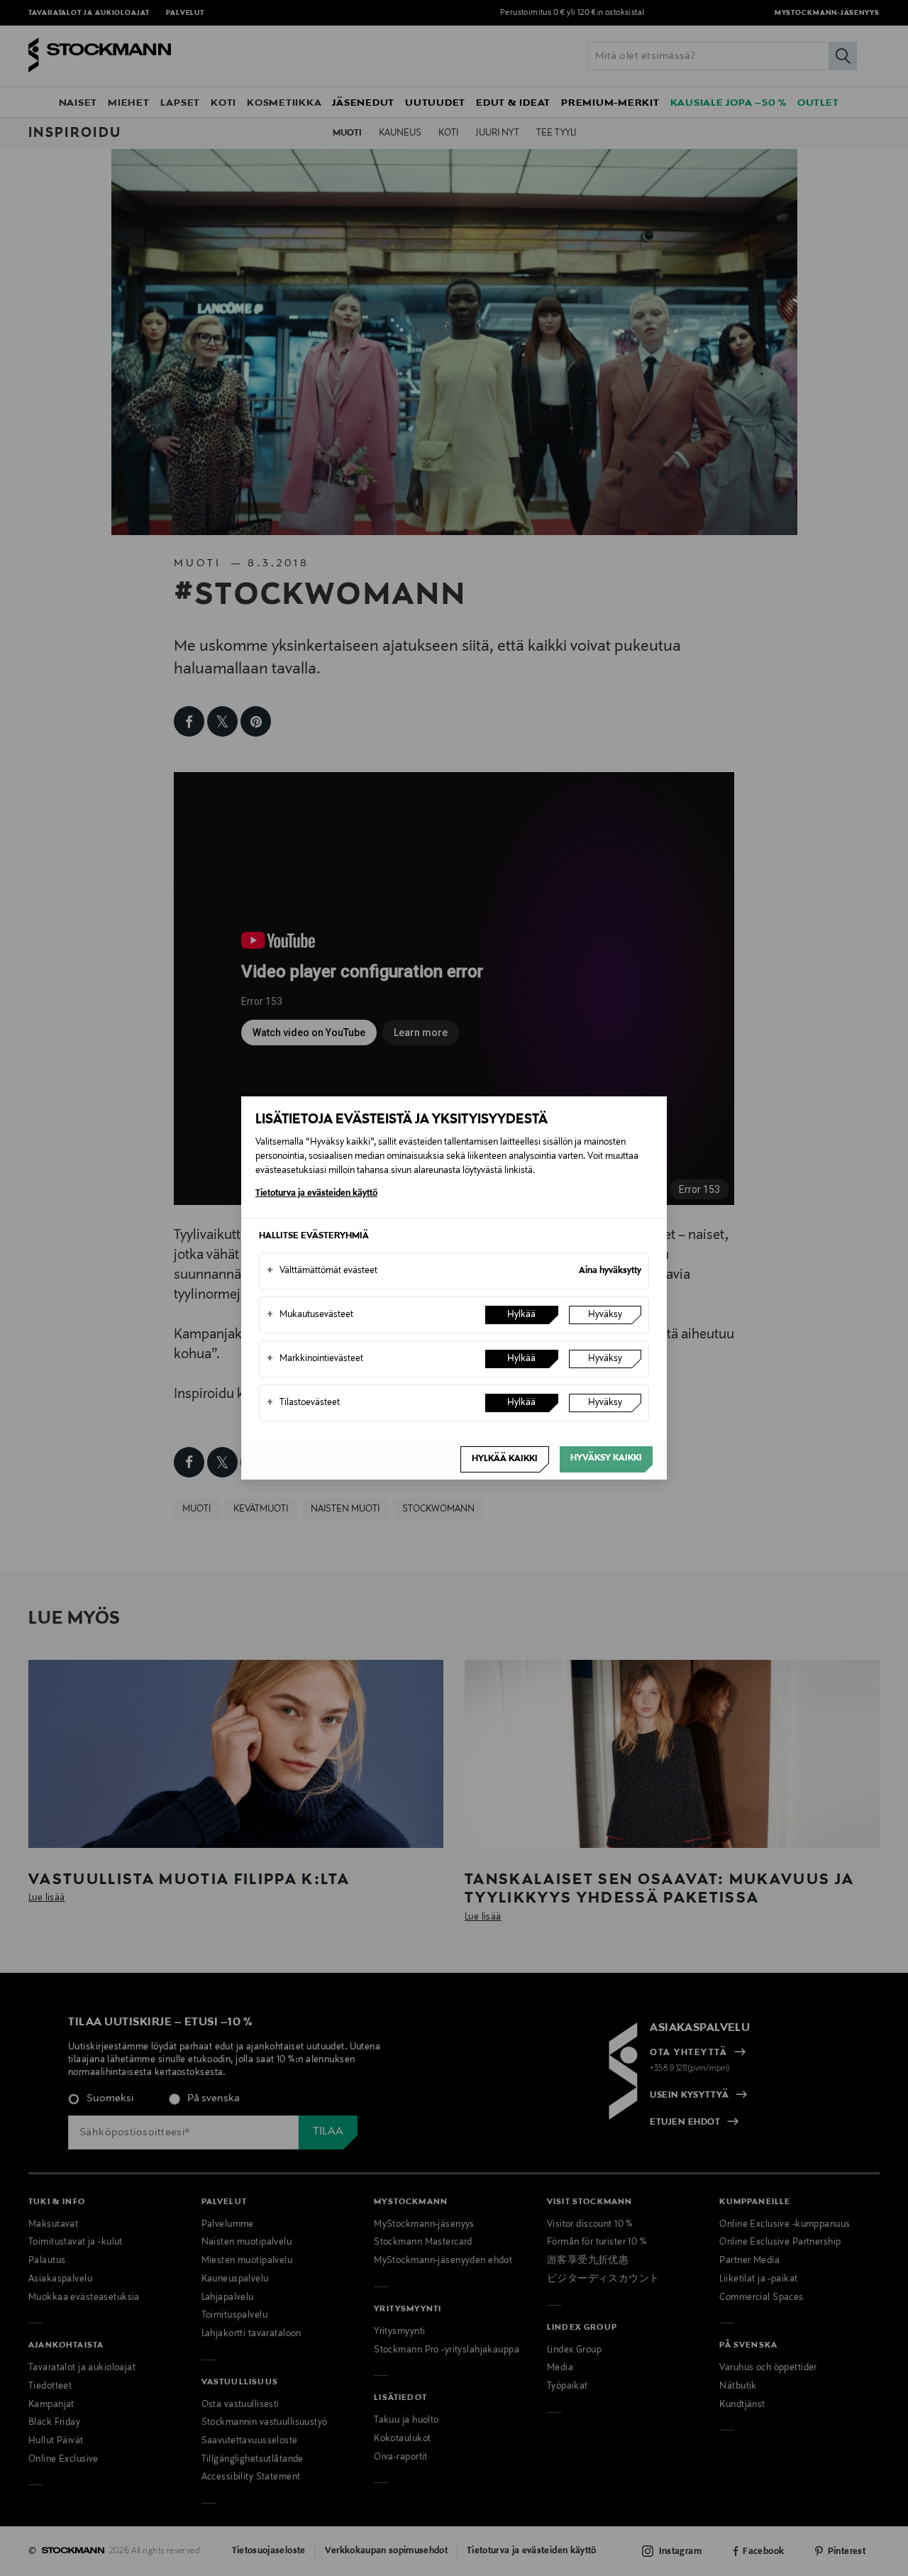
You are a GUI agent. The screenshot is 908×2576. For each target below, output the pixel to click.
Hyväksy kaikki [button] (606, 1458)
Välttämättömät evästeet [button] (322, 1271)
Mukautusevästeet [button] (310, 1315)
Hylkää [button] (521, 1315)
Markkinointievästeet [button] (315, 1359)
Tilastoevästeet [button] (303, 1403)
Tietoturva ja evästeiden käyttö (316, 1194)
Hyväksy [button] (605, 1315)
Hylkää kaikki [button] (505, 1459)
